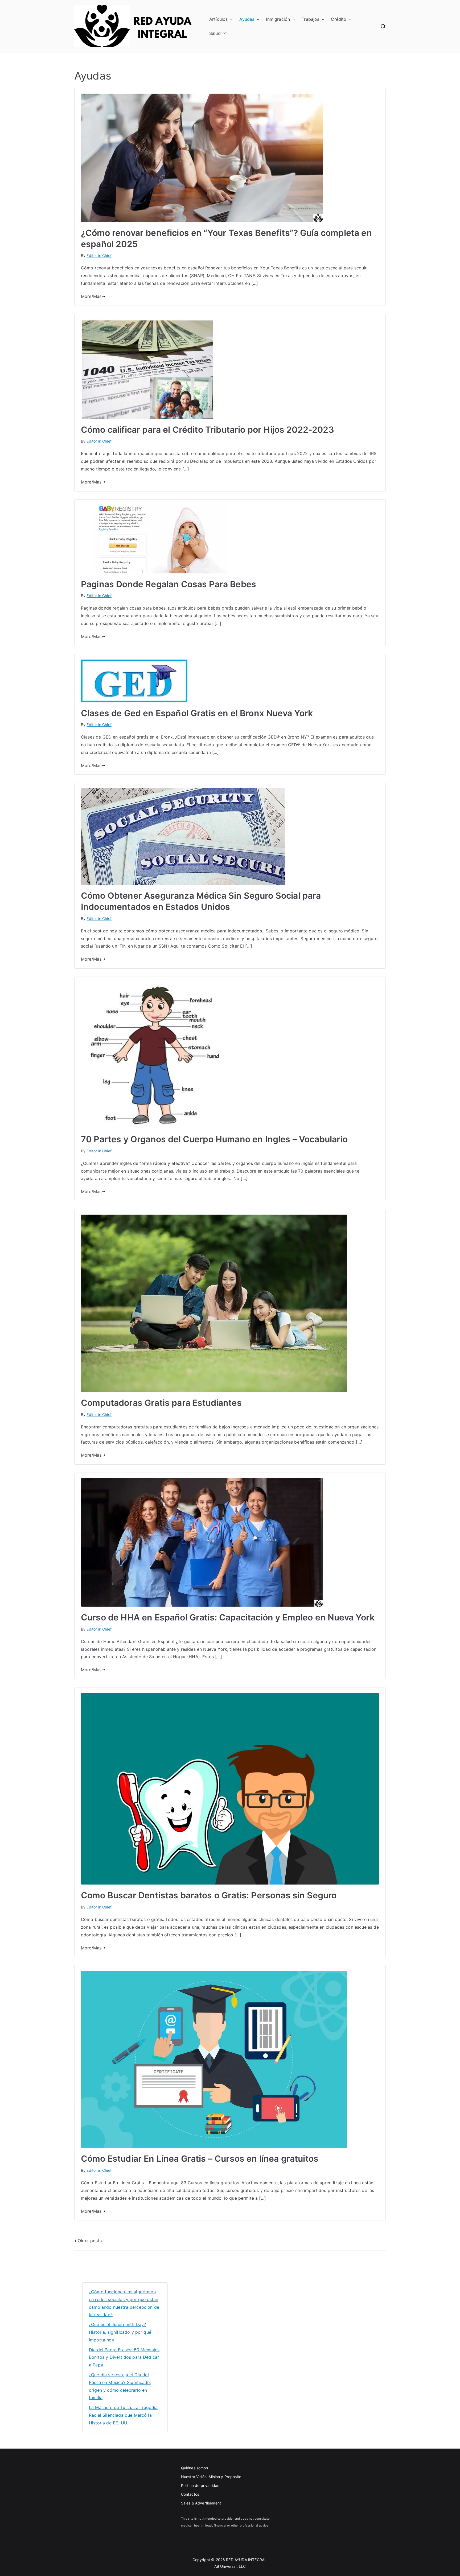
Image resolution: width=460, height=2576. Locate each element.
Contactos (190, 2494)
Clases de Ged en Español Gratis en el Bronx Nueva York (197, 713)
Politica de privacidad (200, 2485)
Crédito (339, 19)
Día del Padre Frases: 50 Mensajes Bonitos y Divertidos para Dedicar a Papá (124, 2357)
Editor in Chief (99, 255)
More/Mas (91, 296)
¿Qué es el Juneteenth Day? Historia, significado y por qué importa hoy (120, 2332)
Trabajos (310, 19)
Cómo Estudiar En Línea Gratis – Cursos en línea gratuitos (200, 2159)
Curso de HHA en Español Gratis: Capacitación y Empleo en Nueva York (228, 1617)
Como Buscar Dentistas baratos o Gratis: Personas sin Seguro (209, 1895)
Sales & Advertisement (201, 2503)
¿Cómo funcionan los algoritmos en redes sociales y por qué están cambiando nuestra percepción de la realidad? (124, 2303)
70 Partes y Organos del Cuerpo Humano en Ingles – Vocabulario (214, 1139)
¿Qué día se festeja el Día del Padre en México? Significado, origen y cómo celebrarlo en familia (120, 2386)
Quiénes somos (194, 2468)
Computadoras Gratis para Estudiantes (161, 1403)
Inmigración (278, 19)
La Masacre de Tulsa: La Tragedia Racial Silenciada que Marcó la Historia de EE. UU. (123, 2415)
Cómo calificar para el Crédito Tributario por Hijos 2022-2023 (208, 430)
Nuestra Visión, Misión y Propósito (211, 2477)
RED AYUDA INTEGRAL (246, 2560)
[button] (230, 19)
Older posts (90, 2241)
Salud (215, 33)
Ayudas (247, 19)
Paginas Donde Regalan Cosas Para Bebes (169, 584)
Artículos (218, 19)
